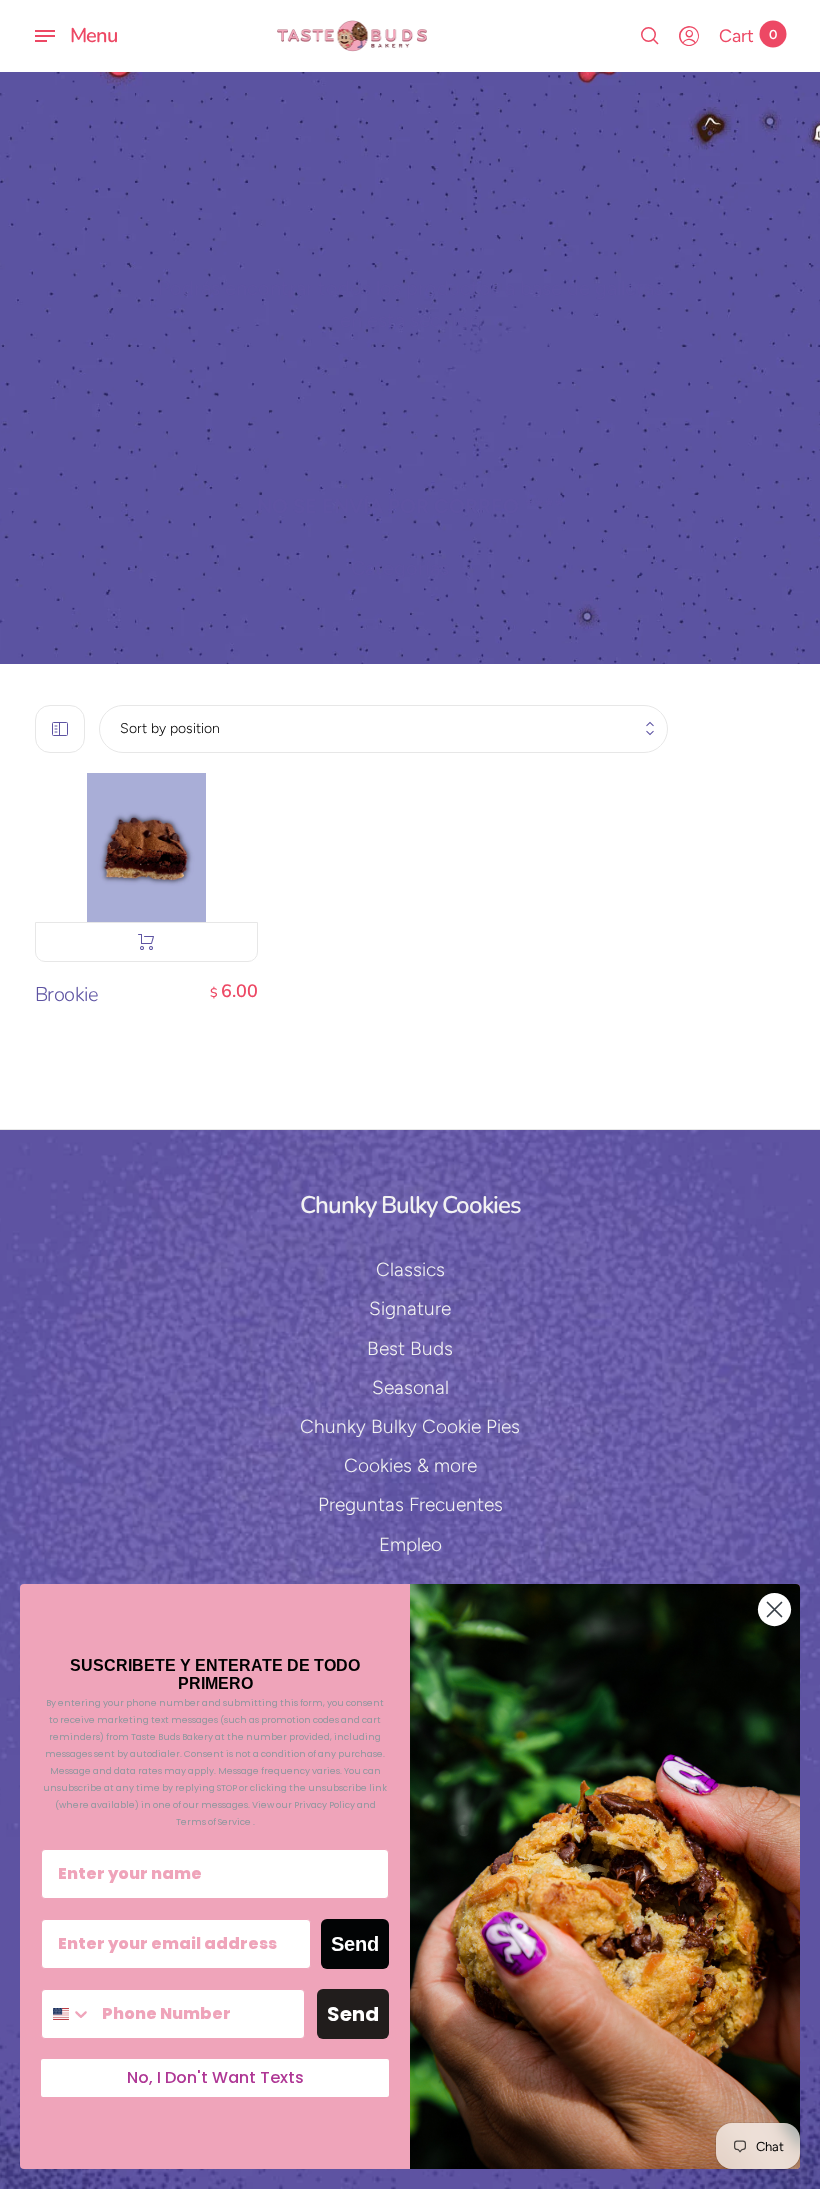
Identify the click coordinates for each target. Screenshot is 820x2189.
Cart (748, 36)
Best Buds (410, 1348)
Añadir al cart (147, 942)
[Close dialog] (774, 1609)
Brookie (67, 995)
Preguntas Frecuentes (410, 1504)
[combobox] (67, 2014)
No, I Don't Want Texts (215, 2077)
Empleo (410, 1544)
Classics (410, 1269)
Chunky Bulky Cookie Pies (410, 1426)
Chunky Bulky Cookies (410, 1205)
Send (355, 1944)
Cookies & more (410, 1465)
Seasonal (410, 1387)
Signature (410, 1308)
